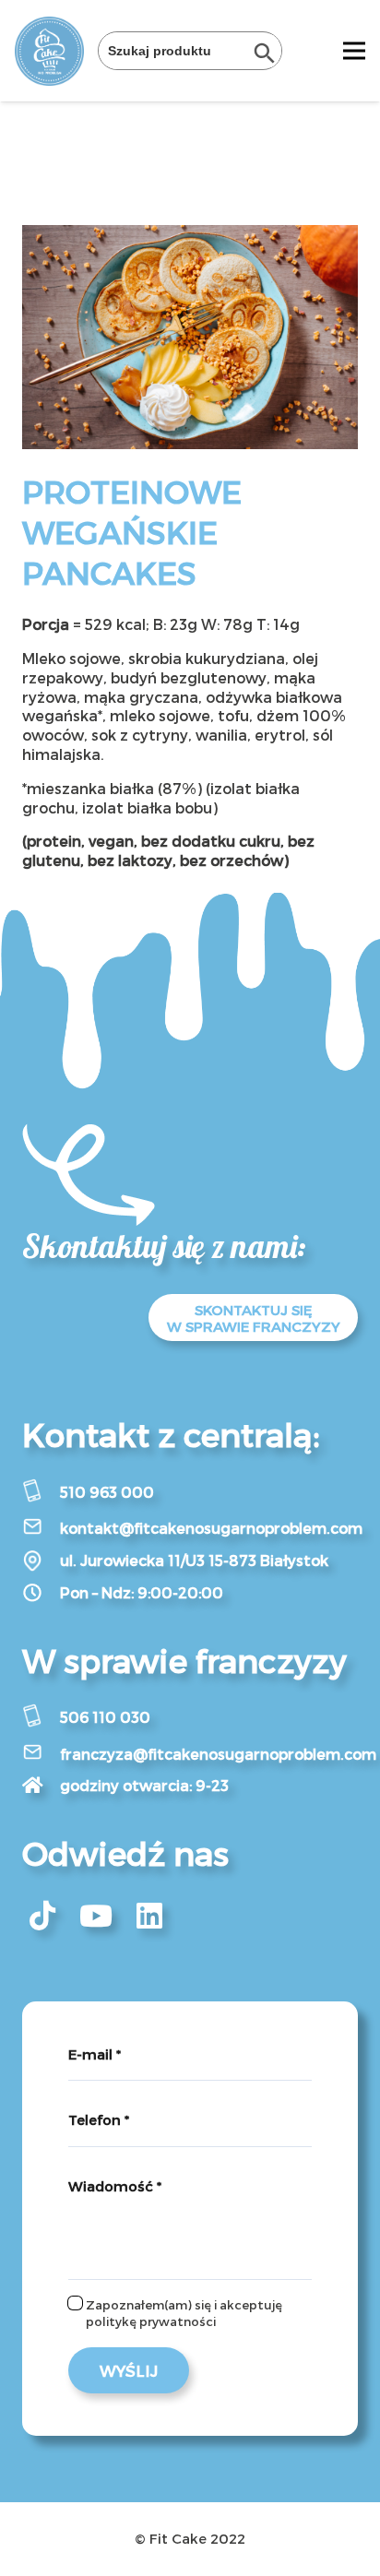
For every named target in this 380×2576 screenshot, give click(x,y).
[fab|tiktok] (43, 1916)
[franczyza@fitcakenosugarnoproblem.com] (41, 1754)
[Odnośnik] (49, 51)
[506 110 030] (41, 1718)
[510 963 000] (41, 1493)
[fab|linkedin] (149, 1916)
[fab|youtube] (96, 1916)
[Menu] (354, 51)
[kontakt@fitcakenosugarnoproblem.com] (41, 1528)
